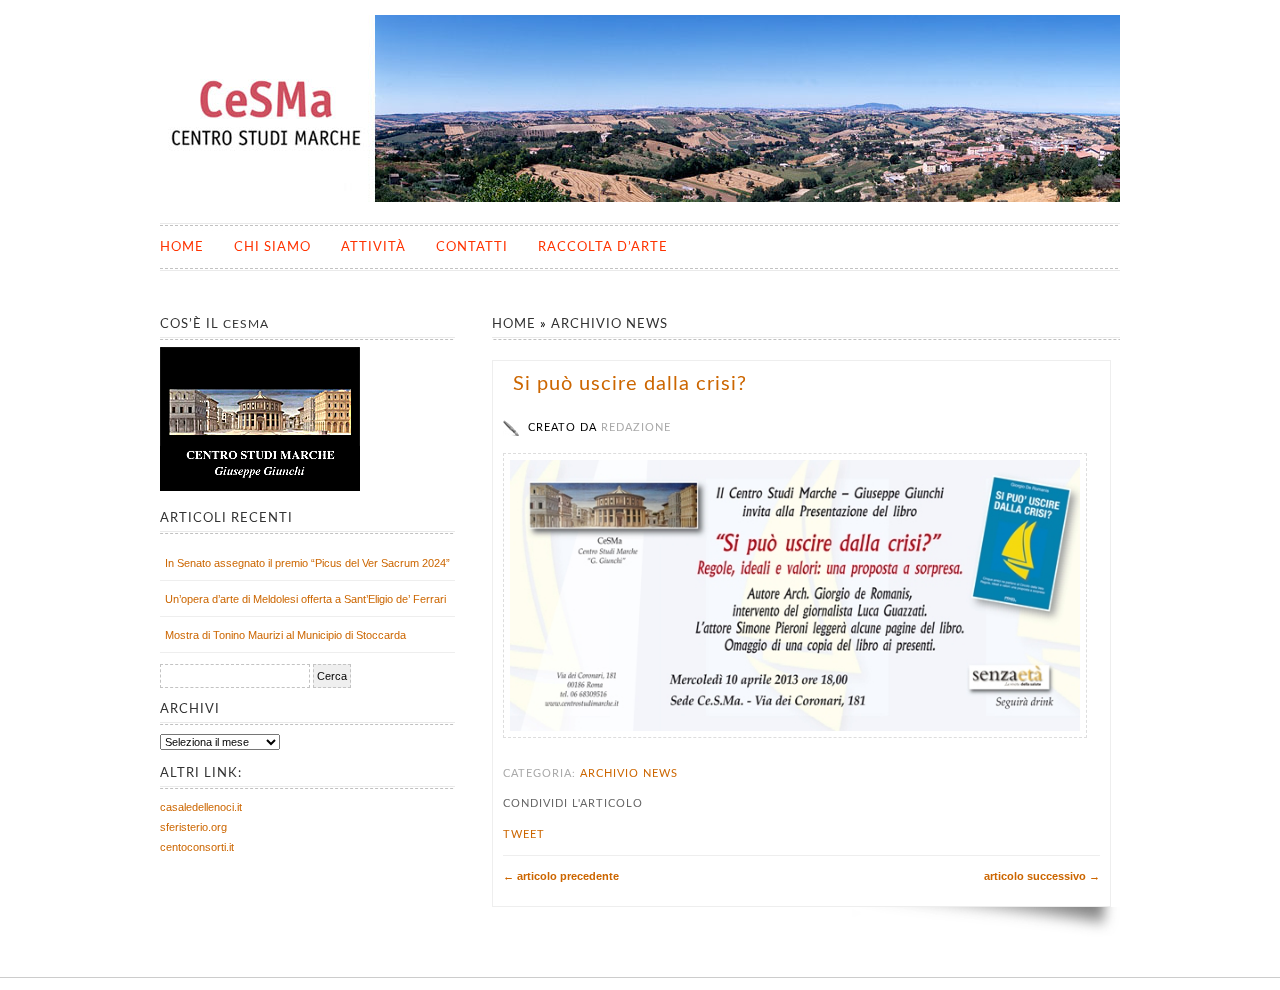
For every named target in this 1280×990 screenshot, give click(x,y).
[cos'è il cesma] (260, 487)
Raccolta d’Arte (603, 247)
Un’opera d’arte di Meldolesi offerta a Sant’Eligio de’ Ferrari (305, 599)
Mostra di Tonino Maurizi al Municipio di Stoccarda (285, 635)
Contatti (472, 247)
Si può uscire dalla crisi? (630, 384)
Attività (373, 247)
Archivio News (609, 324)
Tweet (524, 834)
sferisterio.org (193, 827)
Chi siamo (272, 247)
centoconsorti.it (197, 847)
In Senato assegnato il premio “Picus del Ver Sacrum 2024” (307, 563)
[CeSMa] (642, 198)
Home (182, 247)
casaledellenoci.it (201, 807)
